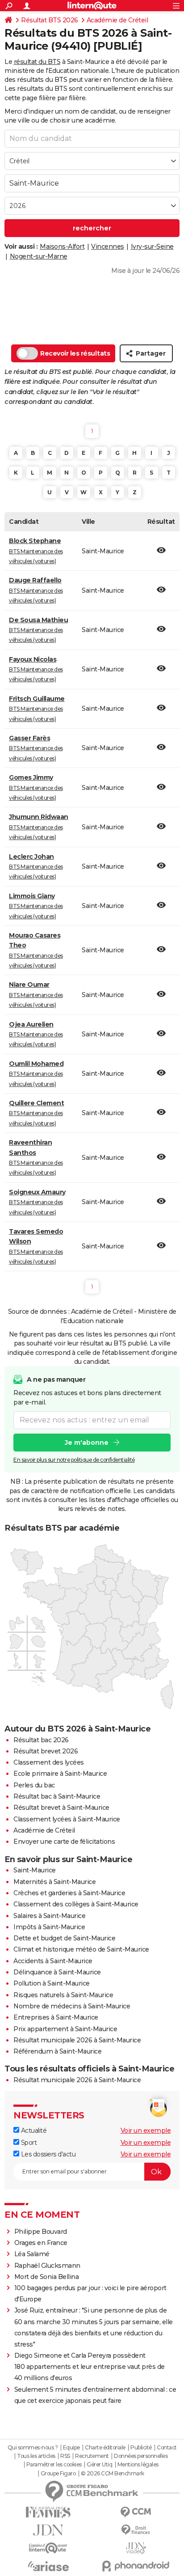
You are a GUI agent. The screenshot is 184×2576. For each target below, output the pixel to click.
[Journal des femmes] (48, 2512)
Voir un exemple (146, 2130)
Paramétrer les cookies (54, 2465)
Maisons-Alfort (62, 246)
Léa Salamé (32, 2254)
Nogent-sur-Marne (39, 256)
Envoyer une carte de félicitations (64, 1842)
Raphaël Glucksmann (47, 2266)
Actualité (33, 2130)
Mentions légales (138, 2465)
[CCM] (136, 2512)
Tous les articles (36, 2456)
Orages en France (41, 2243)
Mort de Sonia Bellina (47, 2277)
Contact (167, 2448)
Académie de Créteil (117, 20)
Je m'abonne (87, 1443)
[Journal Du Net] (48, 2530)
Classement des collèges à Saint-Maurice (76, 1904)
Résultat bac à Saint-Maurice (57, 1796)
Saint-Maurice (35, 1870)
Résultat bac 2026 (41, 1740)
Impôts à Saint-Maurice (49, 1927)
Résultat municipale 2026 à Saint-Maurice (77, 2040)
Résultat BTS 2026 (50, 20)
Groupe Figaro (58, 2474)
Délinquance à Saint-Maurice (57, 1972)
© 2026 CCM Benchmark (113, 2474)
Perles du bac (34, 1785)
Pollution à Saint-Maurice (52, 1983)
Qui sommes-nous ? (33, 2448)
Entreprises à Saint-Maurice (56, 2017)
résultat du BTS (37, 62)
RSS (65, 2456)
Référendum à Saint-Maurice (57, 2051)
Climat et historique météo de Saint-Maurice (81, 1949)
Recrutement (92, 2456)
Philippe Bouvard (41, 2232)
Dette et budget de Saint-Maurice (64, 1938)
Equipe (71, 2448)
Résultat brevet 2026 (46, 1751)
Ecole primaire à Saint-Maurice (60, 1774)
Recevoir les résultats (75, 353)
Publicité (141, 2448)
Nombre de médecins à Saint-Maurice (72, 2006)
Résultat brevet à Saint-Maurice (61, 1808)
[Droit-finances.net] (136, 2530)
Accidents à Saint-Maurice (53, 1961)
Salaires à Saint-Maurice (49, 1916)
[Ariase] (48, 2566)
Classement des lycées (49, 1762)
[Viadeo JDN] (136, 2548)
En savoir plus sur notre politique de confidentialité (74, 1460)
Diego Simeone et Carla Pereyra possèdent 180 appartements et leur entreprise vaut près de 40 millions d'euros (90, 2367)
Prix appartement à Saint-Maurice (65, 2029)
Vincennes (108, 246)
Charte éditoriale (105, 2448)
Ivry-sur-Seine (152, 246)
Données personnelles (141, 2456)
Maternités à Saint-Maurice (54, 1882)
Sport (28, 2143)
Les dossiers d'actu (47, 2154)
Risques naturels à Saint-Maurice (63, 1995)
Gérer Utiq (99, 2465)
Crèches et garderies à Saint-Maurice (69, 1893)
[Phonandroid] (136, 2566)
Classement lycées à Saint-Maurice (67, 1819)
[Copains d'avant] (48, 2548)
